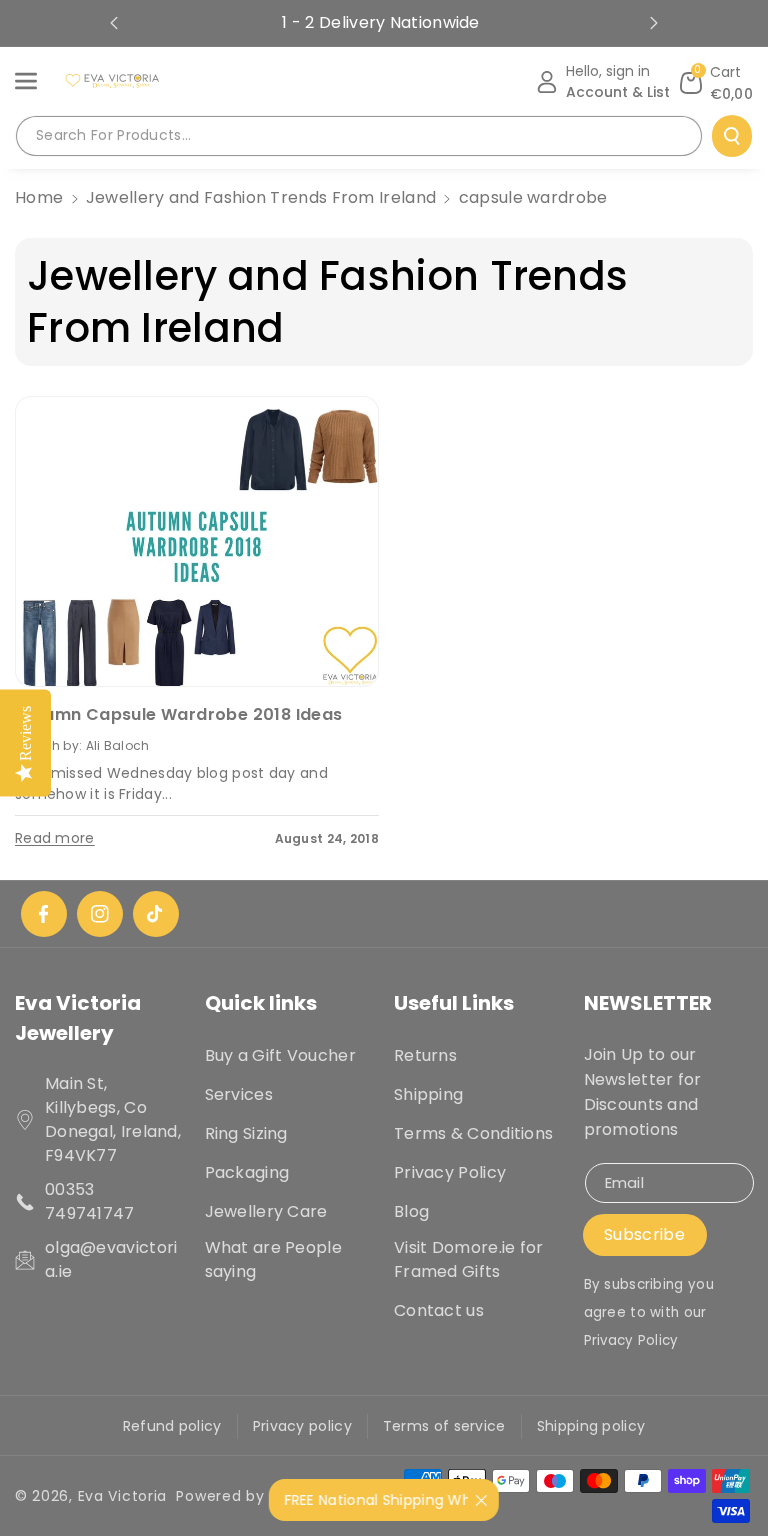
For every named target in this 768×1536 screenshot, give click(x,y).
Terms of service (444, 1426)
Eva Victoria (122, 1496)
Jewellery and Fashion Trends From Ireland (261, 197)
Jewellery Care (266, 1211)
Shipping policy (591, 1426)
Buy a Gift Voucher (280, 1055)
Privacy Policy (450, 1172)
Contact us (439, 1310)
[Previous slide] (114, 23)
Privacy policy (302, 1426)
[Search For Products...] (732, 136)
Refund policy (172, 1426)
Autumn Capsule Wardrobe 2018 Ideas (179, 714)
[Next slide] (654, 23)
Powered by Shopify (251, 1496)
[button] (37, 81)
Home (39, 197)
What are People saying (274, 1259)
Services (239, 1094)
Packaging (247, 1172)
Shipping (428, 1094)
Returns (425, 1055)
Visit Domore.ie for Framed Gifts (469, 1259)
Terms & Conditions (473, 1133)
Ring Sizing (246, 1133)
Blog (411, 1211)
